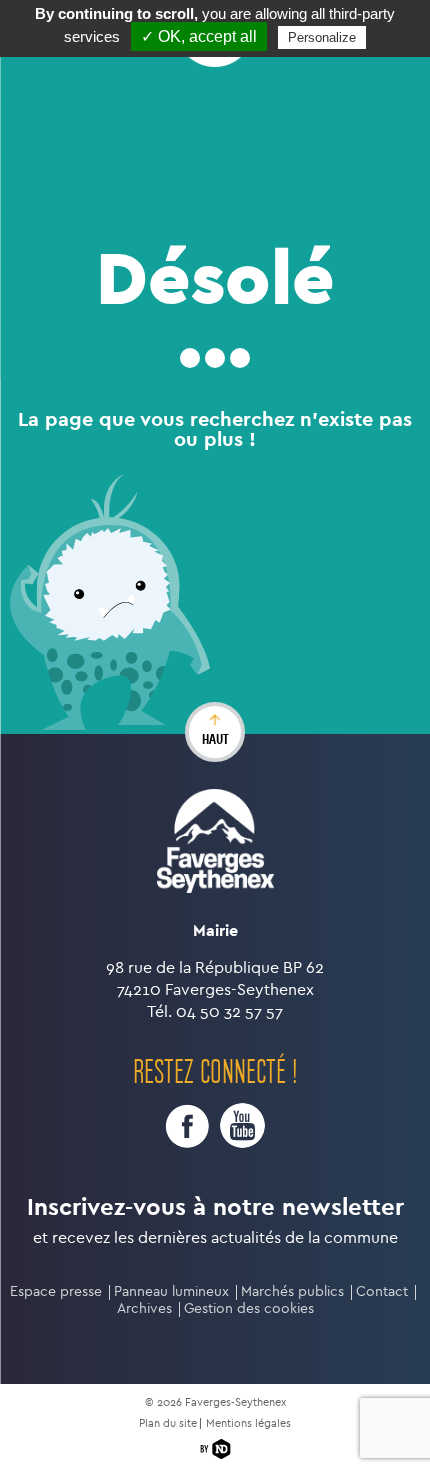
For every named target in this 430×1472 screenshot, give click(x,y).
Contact (382, 1291)
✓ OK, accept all (199, 36)
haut (215, 739)
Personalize (322, 37)
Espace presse (56, 1291)
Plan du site (168, 1423)
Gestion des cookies (249, 1308)
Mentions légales (248, 1423)
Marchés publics (292, 1291)
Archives (144, 1308)
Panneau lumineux (171, 1291)
